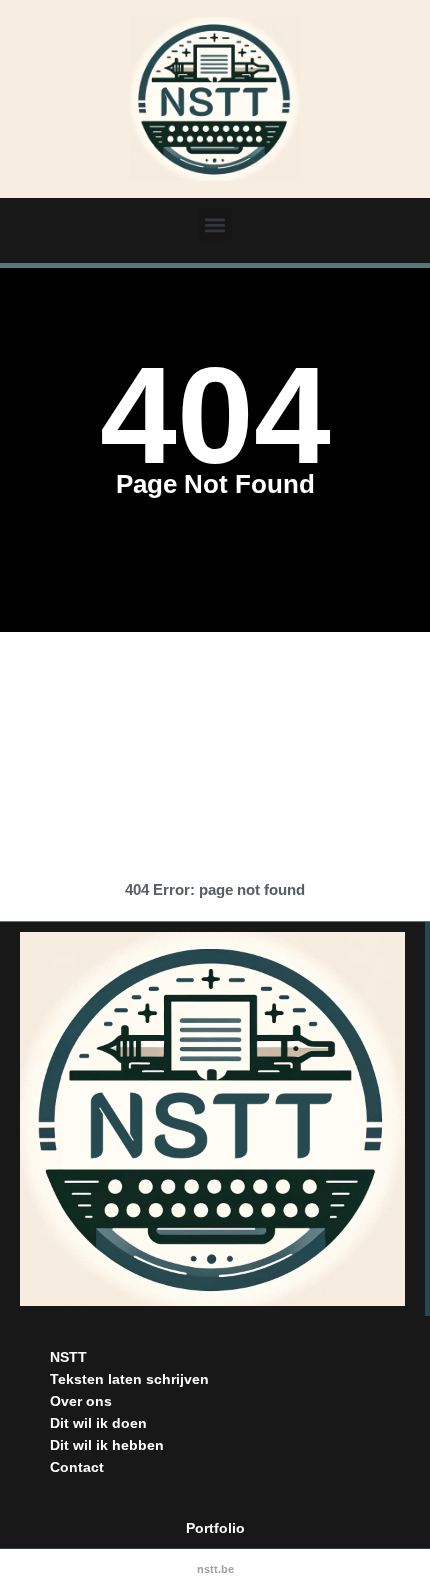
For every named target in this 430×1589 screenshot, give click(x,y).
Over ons (81, 1401)
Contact (77, 1467)
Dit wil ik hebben (107, 1445)
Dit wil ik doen (98, 1423)
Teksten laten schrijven (129, 1379)
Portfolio (215, 1528)
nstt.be (215, 1569)
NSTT (68, 1357)
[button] (215, 224)
